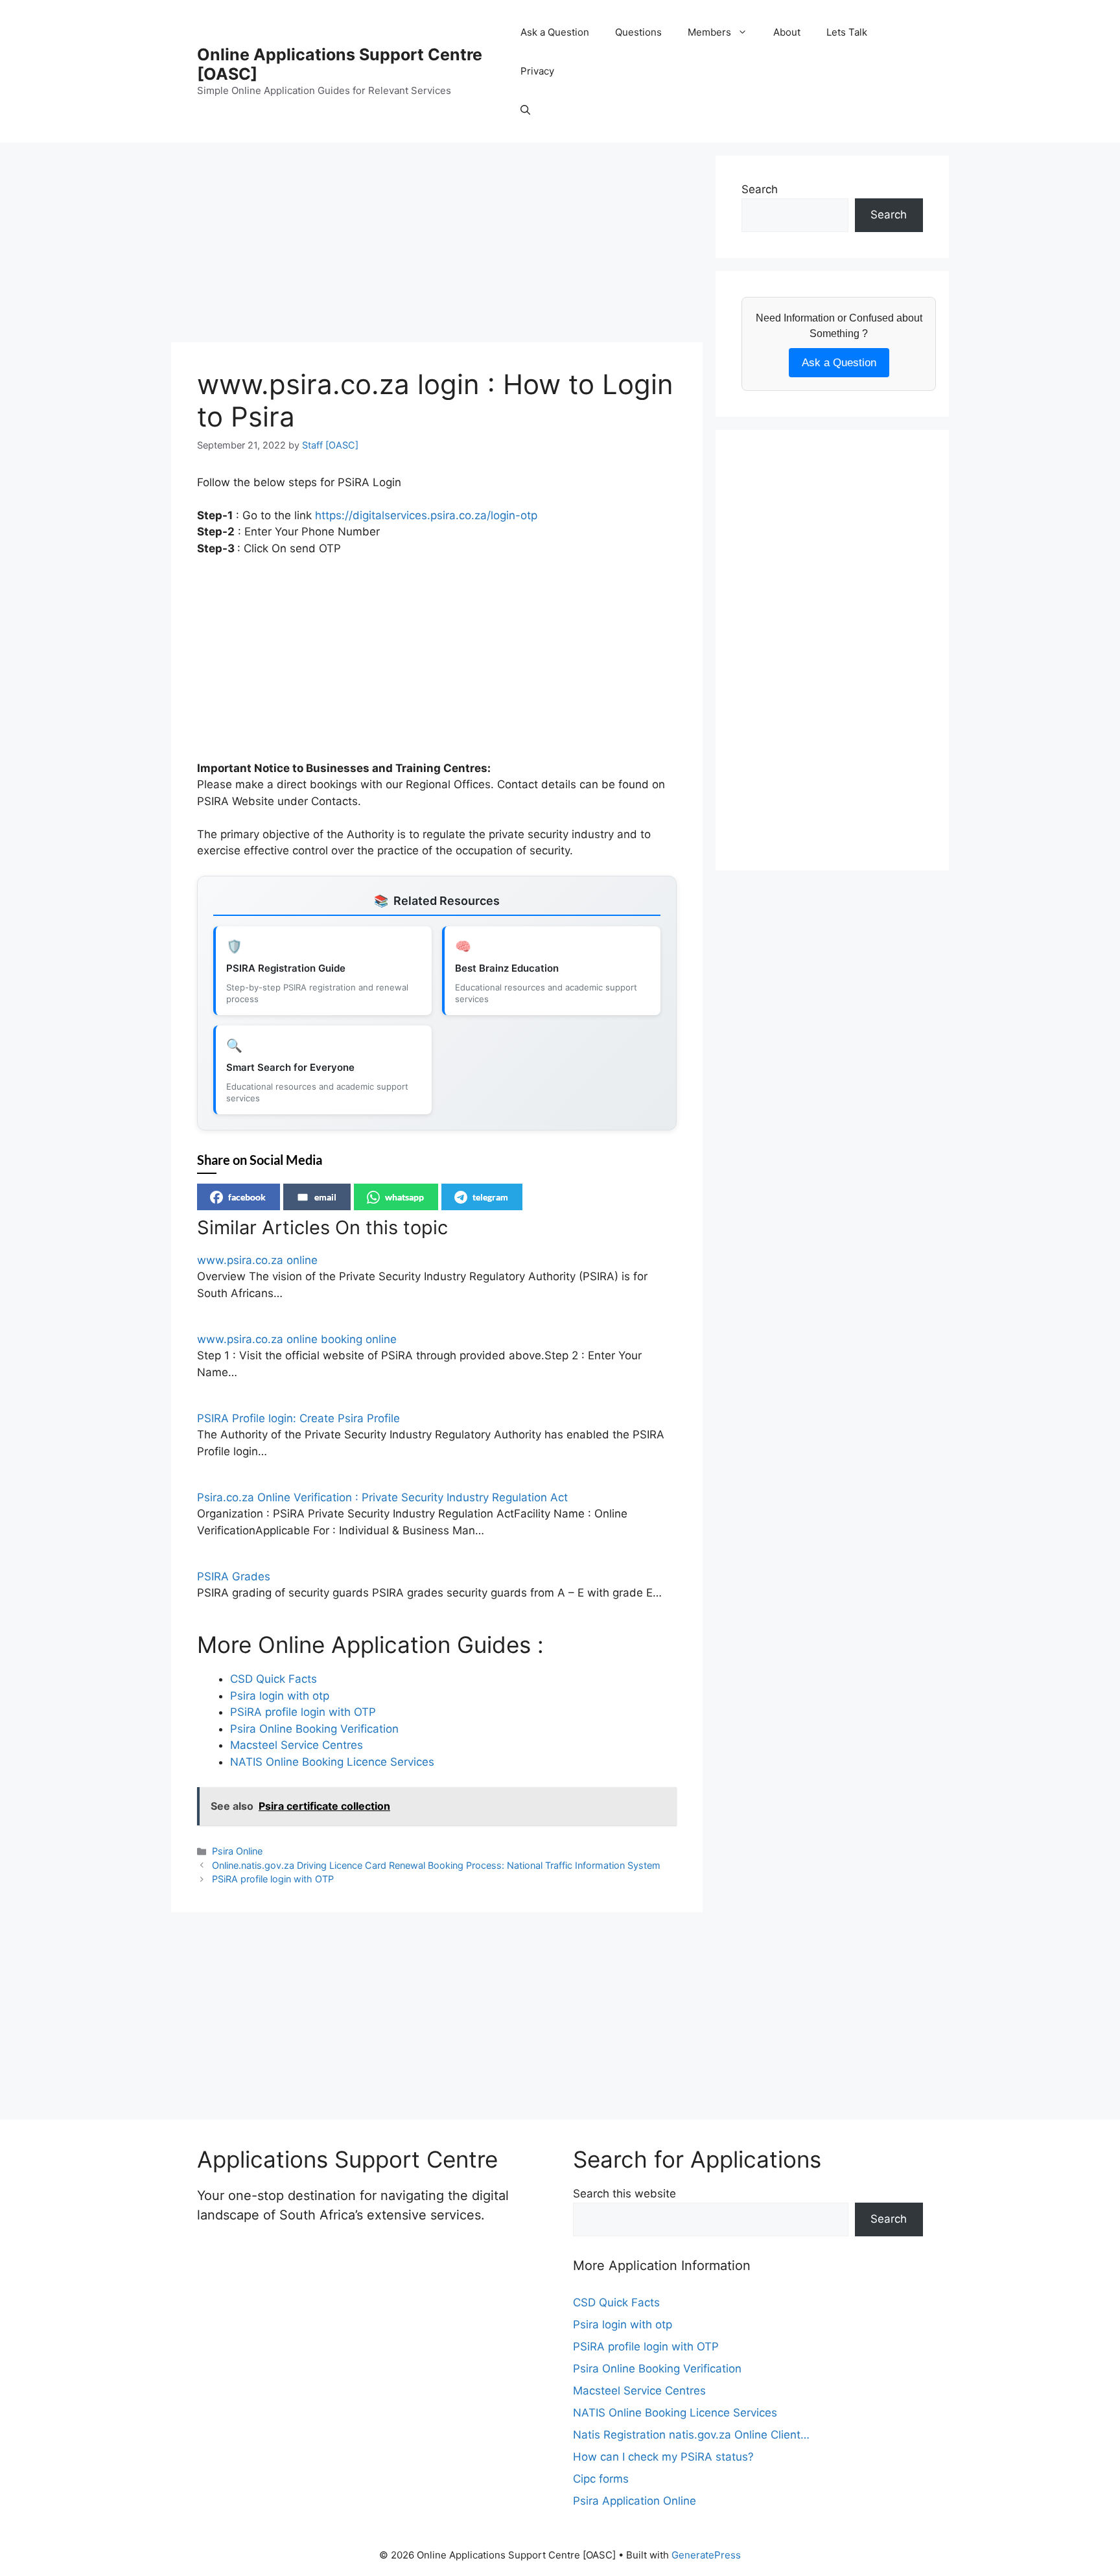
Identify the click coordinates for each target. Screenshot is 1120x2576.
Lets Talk (847, 32)
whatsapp (404, 1197)
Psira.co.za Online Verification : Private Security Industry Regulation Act (382, 1497)
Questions (638, 32)
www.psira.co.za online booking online (297, 1339)
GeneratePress (706, 2555)
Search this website (624, 2194)
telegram (490, 1197)
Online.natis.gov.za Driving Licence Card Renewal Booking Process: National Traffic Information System (436, 1865)
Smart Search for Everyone (290, 1067)
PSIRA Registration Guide (286, 968)
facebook (247, 1197)
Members (709, 32)
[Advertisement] (437, 246)
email (325, 1197)
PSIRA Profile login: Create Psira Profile (298, 1418)
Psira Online (237, 1851)
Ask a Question (555, 32)
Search (760, 189)
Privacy (537, 71)
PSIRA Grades (234, 1576)
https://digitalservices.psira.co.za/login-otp (426, 515)
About (787, 32)
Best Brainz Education (507, 968)
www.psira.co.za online (257, 1260)
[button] (525, 110)
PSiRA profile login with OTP (273, 1879)
